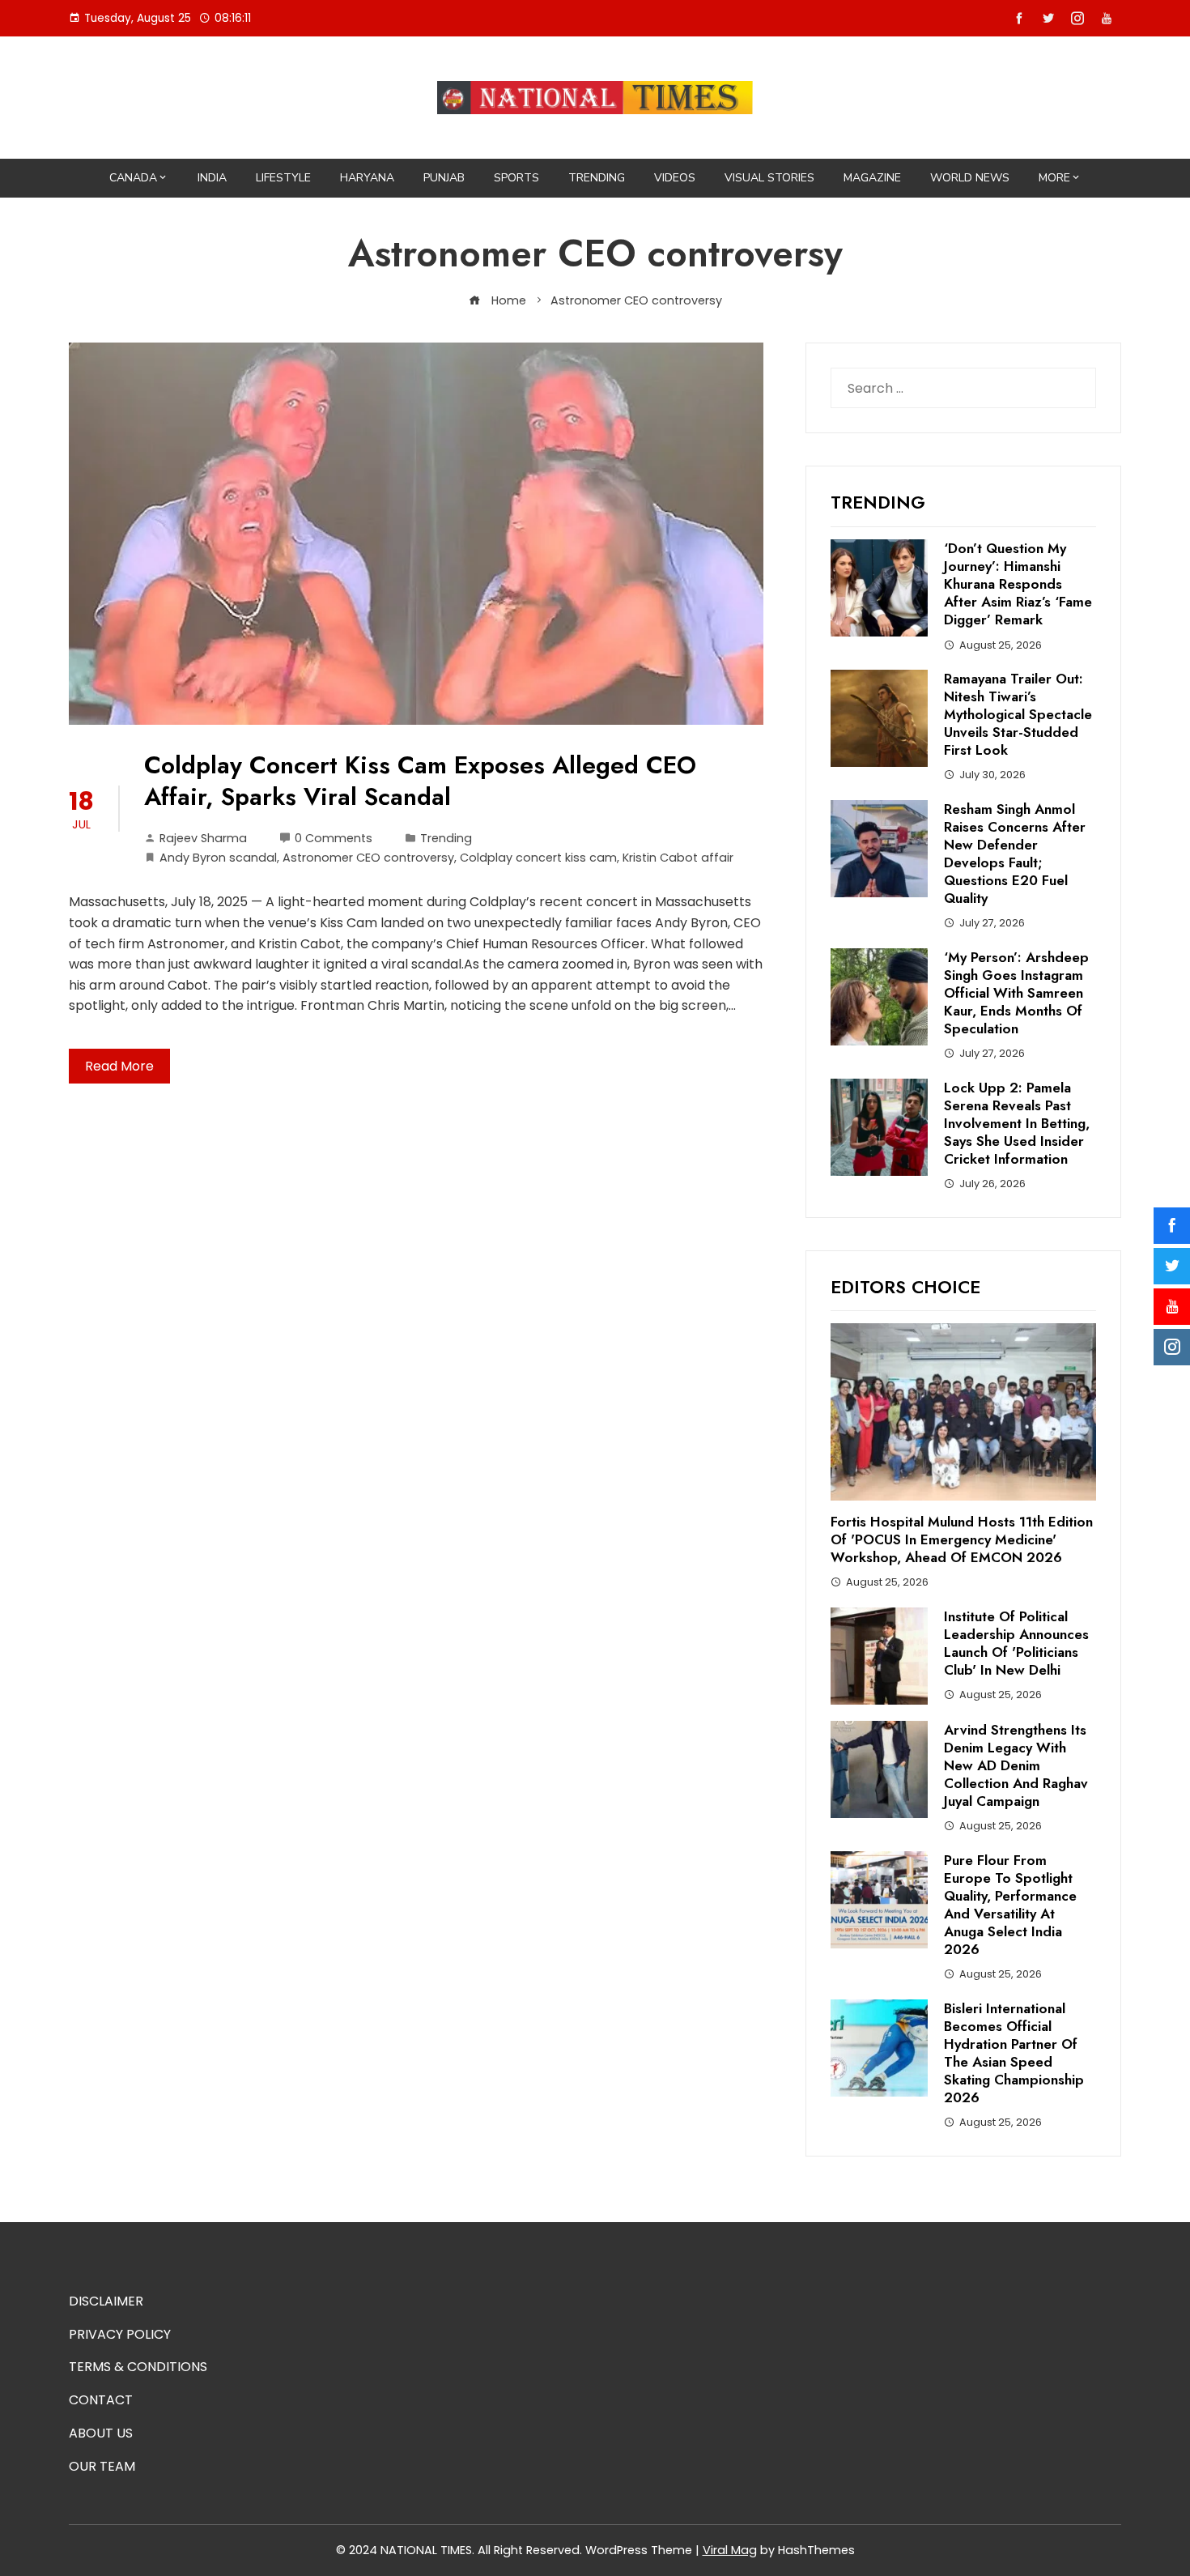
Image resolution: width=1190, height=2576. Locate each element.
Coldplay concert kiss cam (538, 858)
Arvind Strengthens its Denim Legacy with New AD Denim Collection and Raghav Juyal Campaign (1016, 1765)
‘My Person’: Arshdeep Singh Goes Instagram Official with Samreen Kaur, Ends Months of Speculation (1016, 993)
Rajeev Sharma (203, 838)
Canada (133, 178)
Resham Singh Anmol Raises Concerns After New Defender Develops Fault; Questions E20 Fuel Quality (1015, 854)
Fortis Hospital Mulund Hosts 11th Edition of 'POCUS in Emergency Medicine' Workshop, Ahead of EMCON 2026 (962, 1539)
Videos (675, 178)
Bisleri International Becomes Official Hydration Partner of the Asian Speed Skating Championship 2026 (1014, 2053)
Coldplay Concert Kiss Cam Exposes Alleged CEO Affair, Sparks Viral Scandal (420, 781)
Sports (516, 178)
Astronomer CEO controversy (368, 858)
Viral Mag (730, 2550)
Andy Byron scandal (218, 858)
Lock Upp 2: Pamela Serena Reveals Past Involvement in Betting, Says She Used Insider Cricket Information (1017, 1123)
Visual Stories (769, 178)
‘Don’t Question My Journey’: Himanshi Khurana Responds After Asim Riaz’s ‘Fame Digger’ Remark (1018, 584)
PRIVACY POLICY (120, 2334)
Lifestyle (283, 178)
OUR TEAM (102, 2466)
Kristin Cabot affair (678, 858)
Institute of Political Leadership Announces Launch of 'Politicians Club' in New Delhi (1016, 1643)
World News (970, 178)
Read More (119, 1066)
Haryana (367, 178)
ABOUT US (101, 2433)
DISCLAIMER (106, 2301)
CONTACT (101, 2400)
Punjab (444, 178)
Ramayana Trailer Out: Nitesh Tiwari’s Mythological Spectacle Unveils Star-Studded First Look (1018, 714)
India (212, 178)
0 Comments (334, 838)
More (1054, 178)
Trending (597, 178)
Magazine (872, 178)
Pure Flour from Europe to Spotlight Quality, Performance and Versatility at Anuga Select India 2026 (1010, 1905)
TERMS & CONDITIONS (138, 2367)
